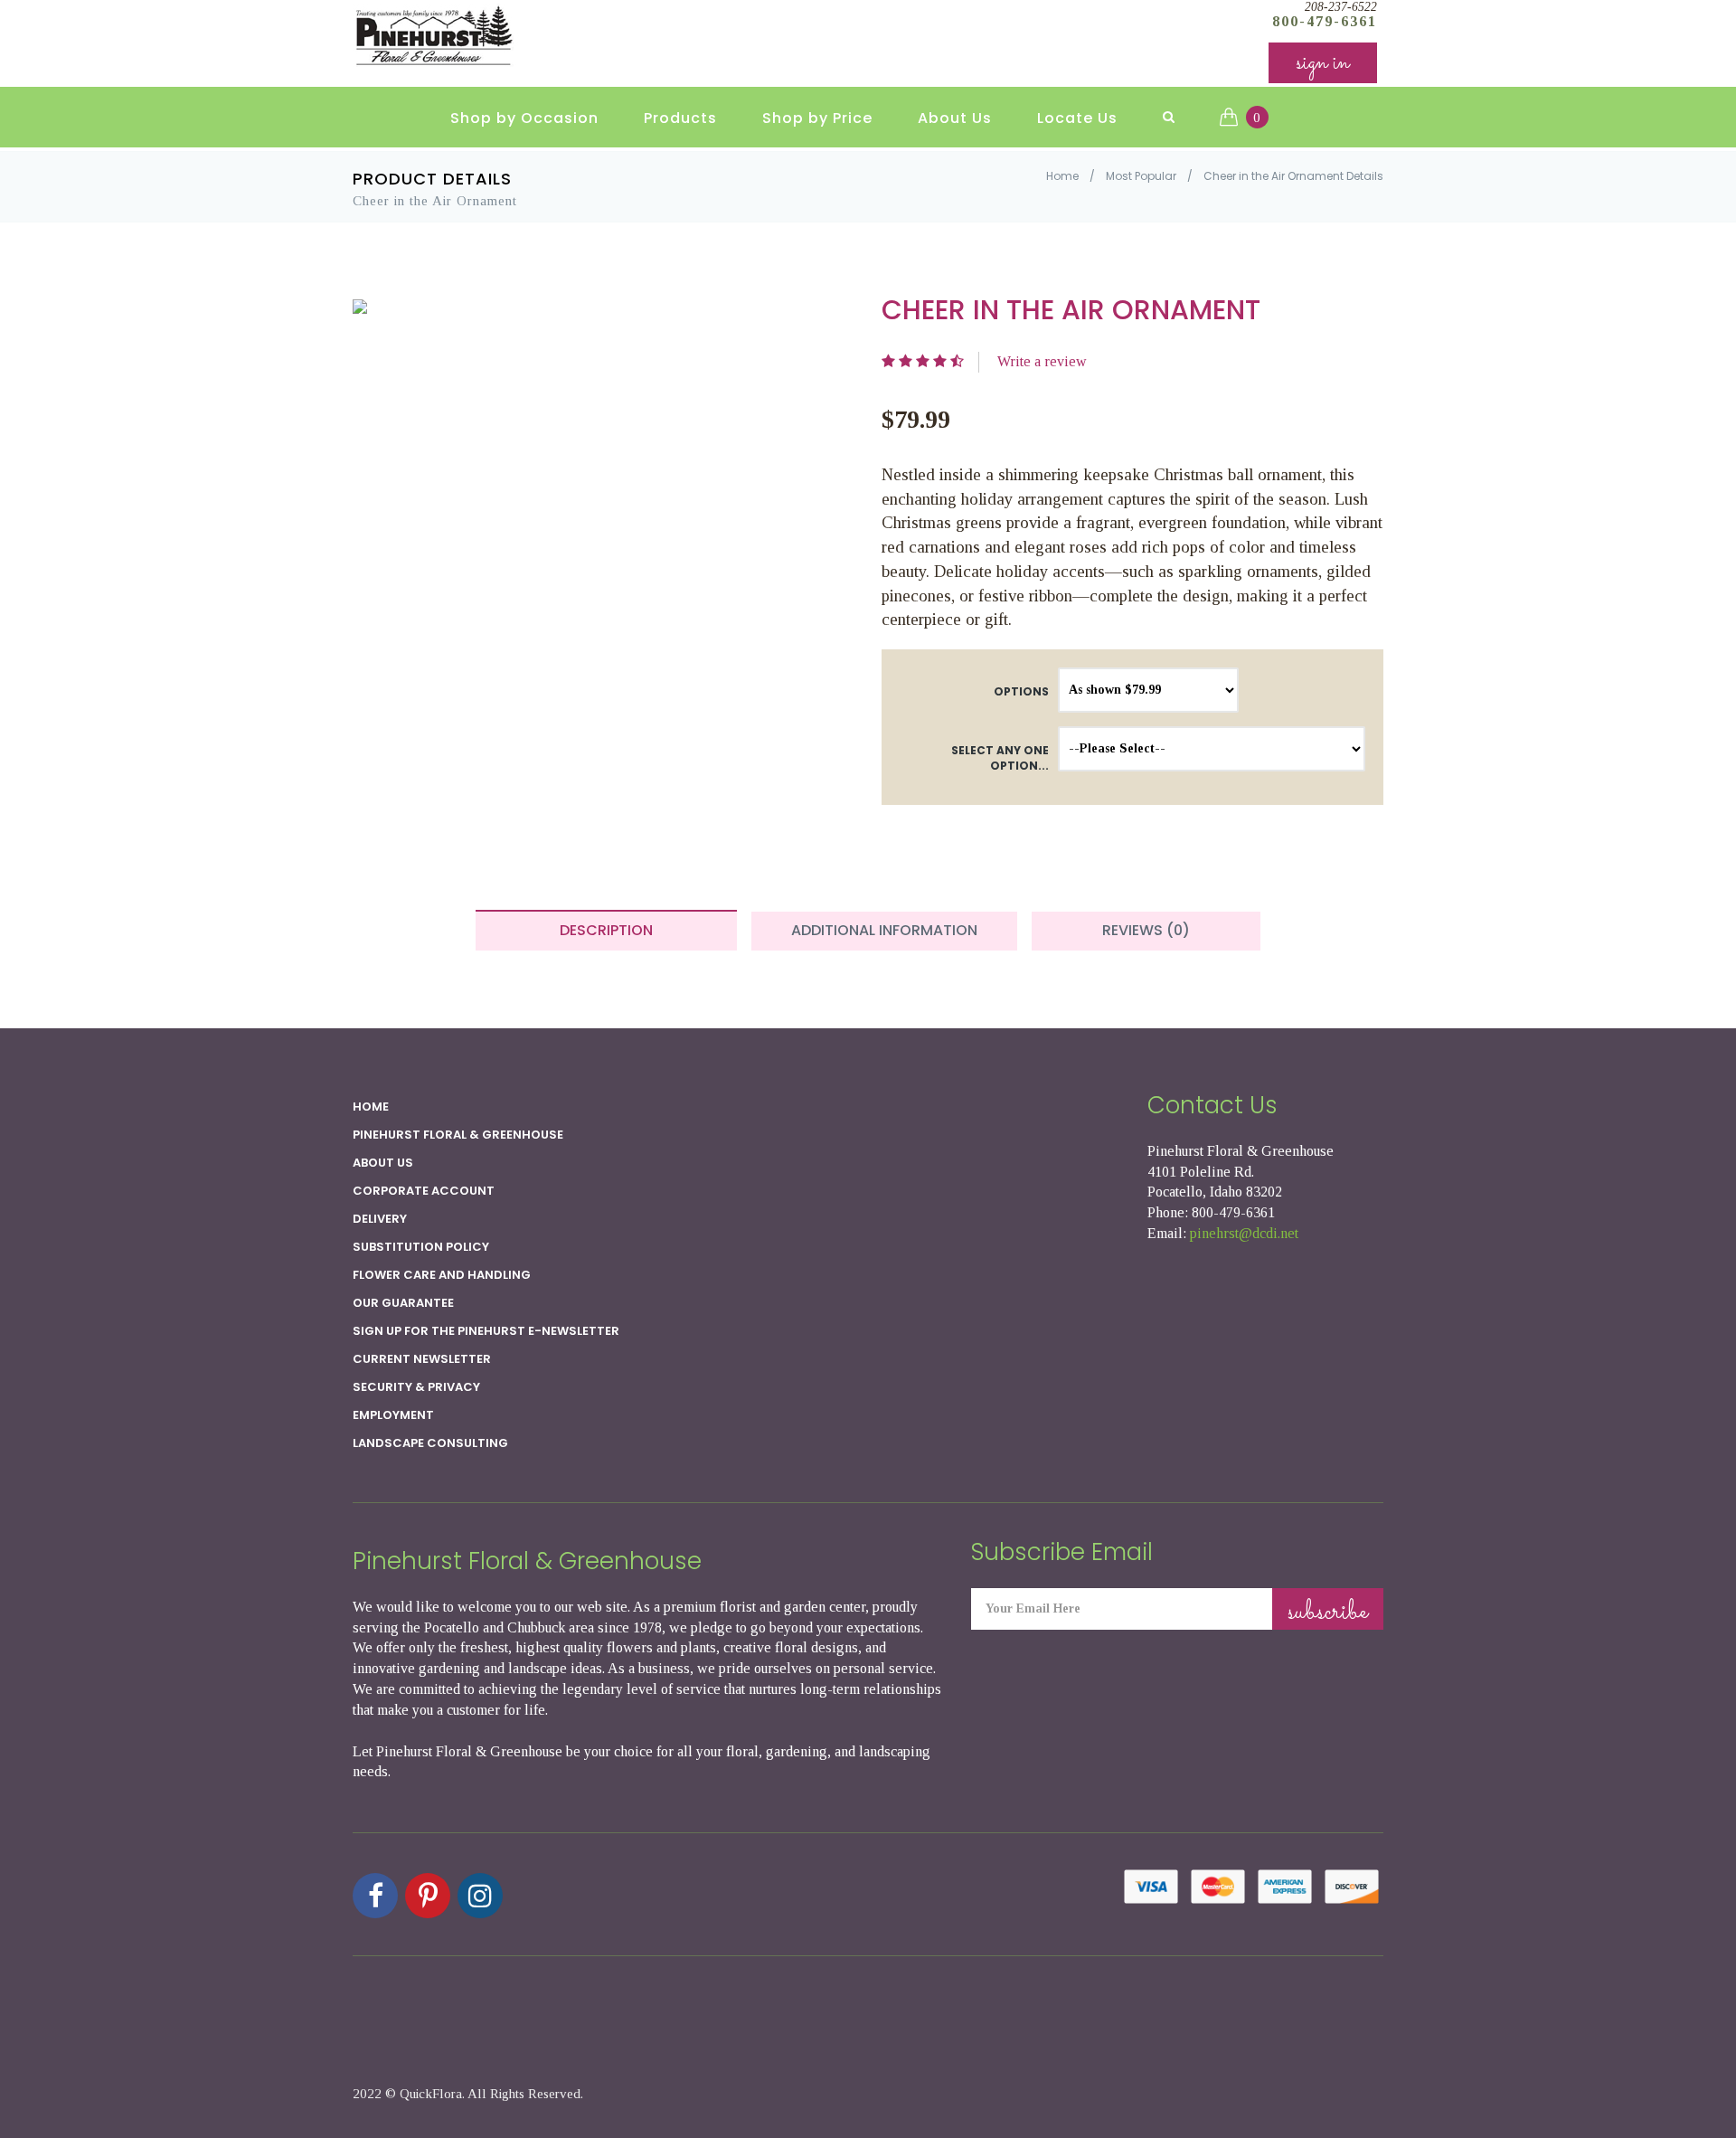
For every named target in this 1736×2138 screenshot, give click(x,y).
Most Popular (1141, 176)
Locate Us (1077, 118)
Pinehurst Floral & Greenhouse (458, 1135)
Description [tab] (606, 930)
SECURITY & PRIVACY (416, 1387)
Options (1021, 691)
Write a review (1042, 361)
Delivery (380, 1219)
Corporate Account (424, 1191)
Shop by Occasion (524, 118)
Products (680, 118)
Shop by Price (817, 118)
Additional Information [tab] (884, 930)
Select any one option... (1000, 758)
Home (1062, 176)
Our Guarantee (403, 1303)
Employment (393, 1415)
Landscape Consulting (430, 1443)
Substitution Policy (421, 1247)
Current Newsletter (422, 1359)
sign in (1323, 63)
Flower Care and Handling (442, 1275)
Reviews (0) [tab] (1146, 930)
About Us (955, 118)
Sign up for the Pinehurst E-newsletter (486, 1331)
